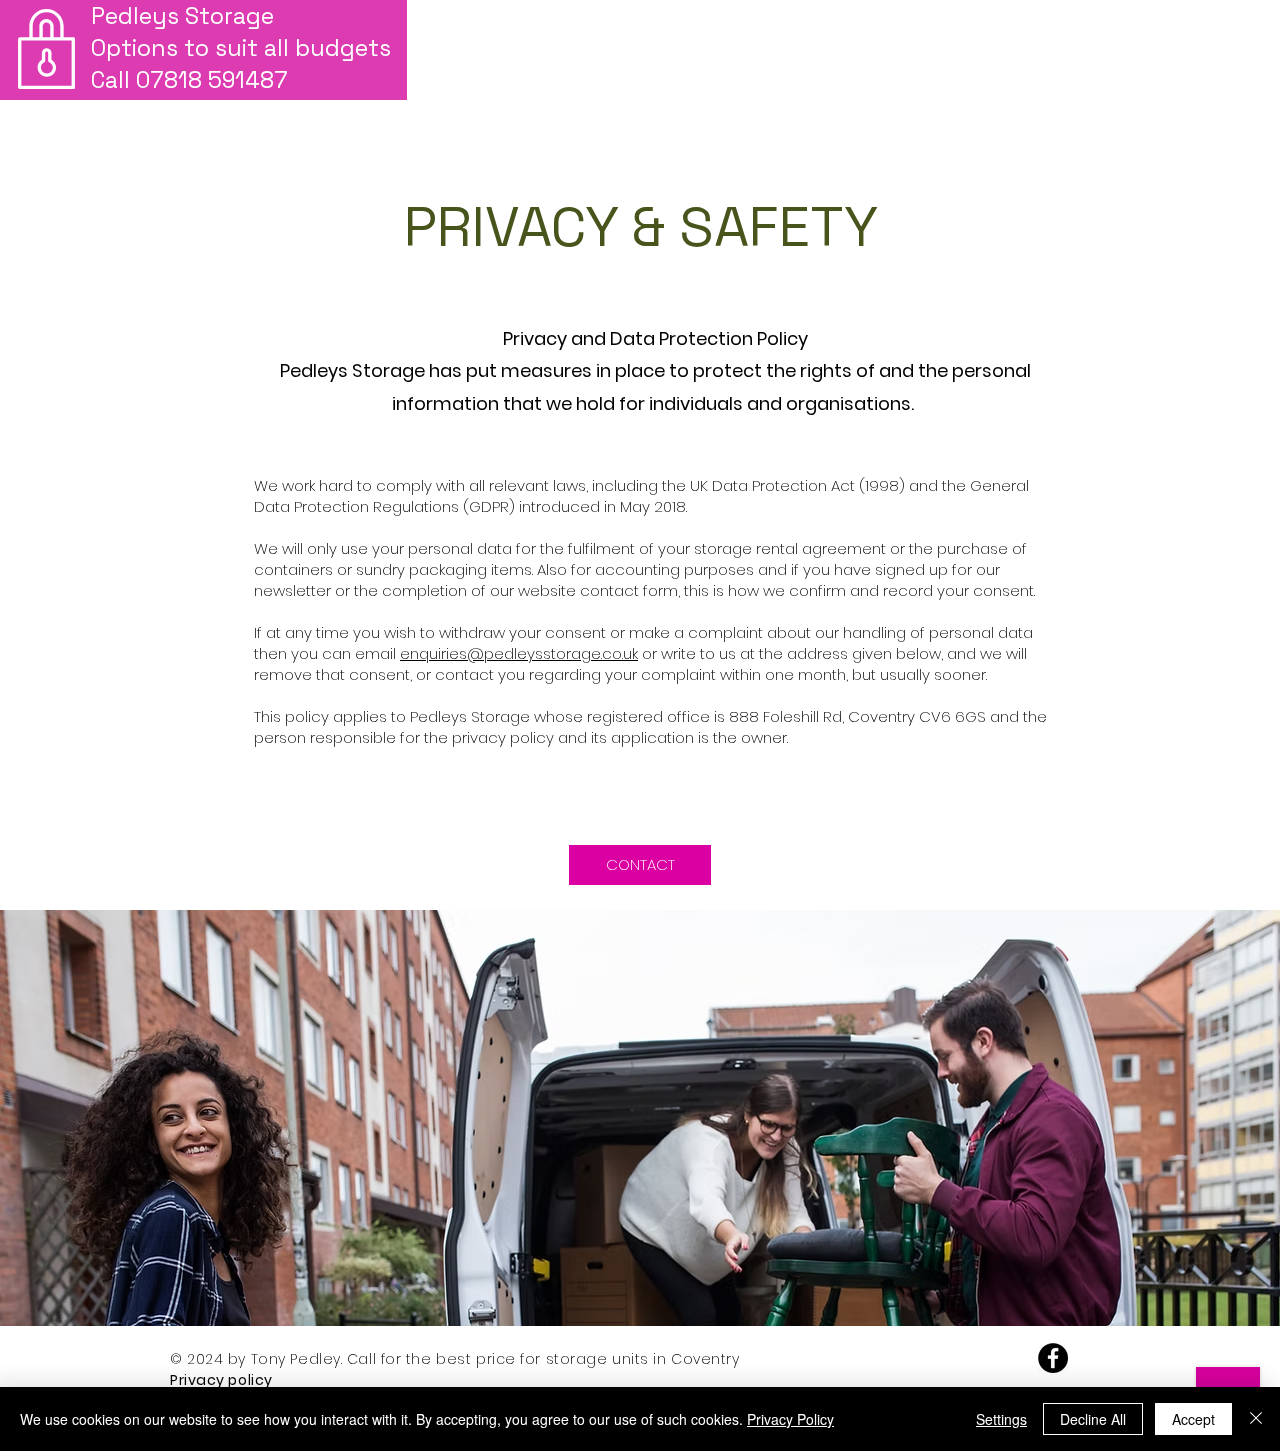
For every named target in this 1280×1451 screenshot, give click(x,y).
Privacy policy (223, 1380)
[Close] (1256, 1419)
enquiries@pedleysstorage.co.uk (519, 653)
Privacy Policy (790, 1419)
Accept (1193, 1419)
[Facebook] (1053, 1358)
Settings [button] (1001, 1419)
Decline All (1093, 1419)
